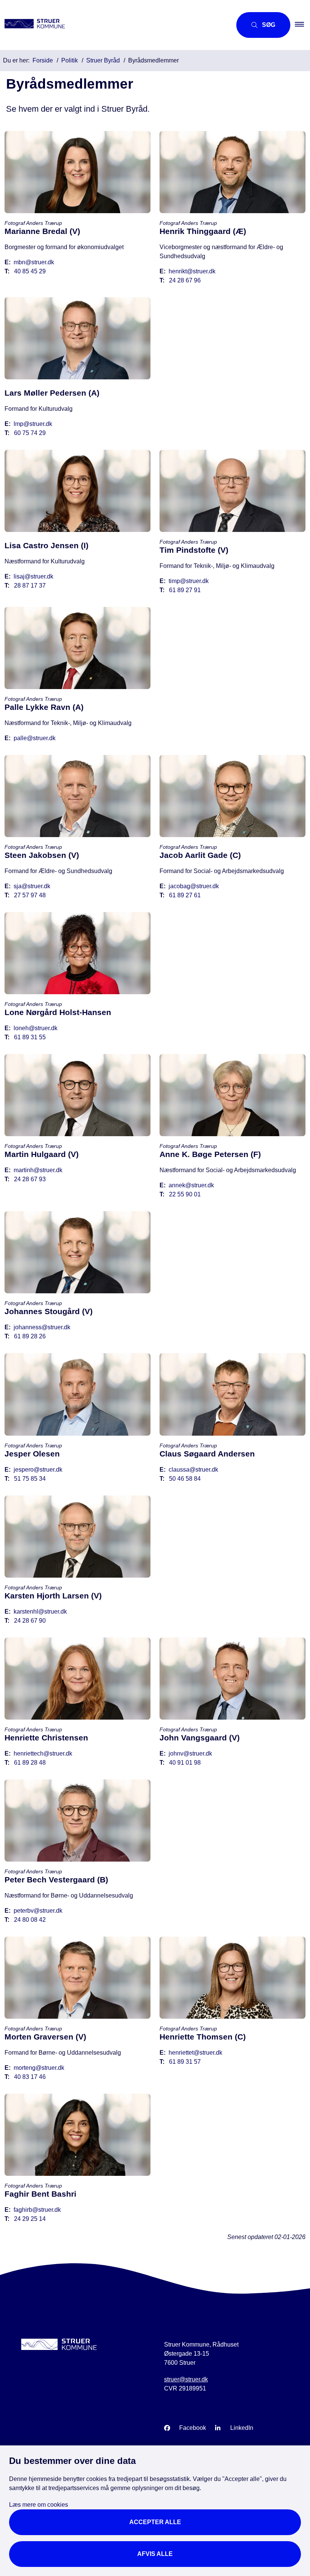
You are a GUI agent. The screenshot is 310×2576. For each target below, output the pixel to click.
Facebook (193, 2428)
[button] (302, 25)
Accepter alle (155, 2522)
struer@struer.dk (186, 2379)
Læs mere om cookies (39, 2505)
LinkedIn (242, 2428)
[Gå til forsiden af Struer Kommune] (113, 25)
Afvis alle (155, 2554)
